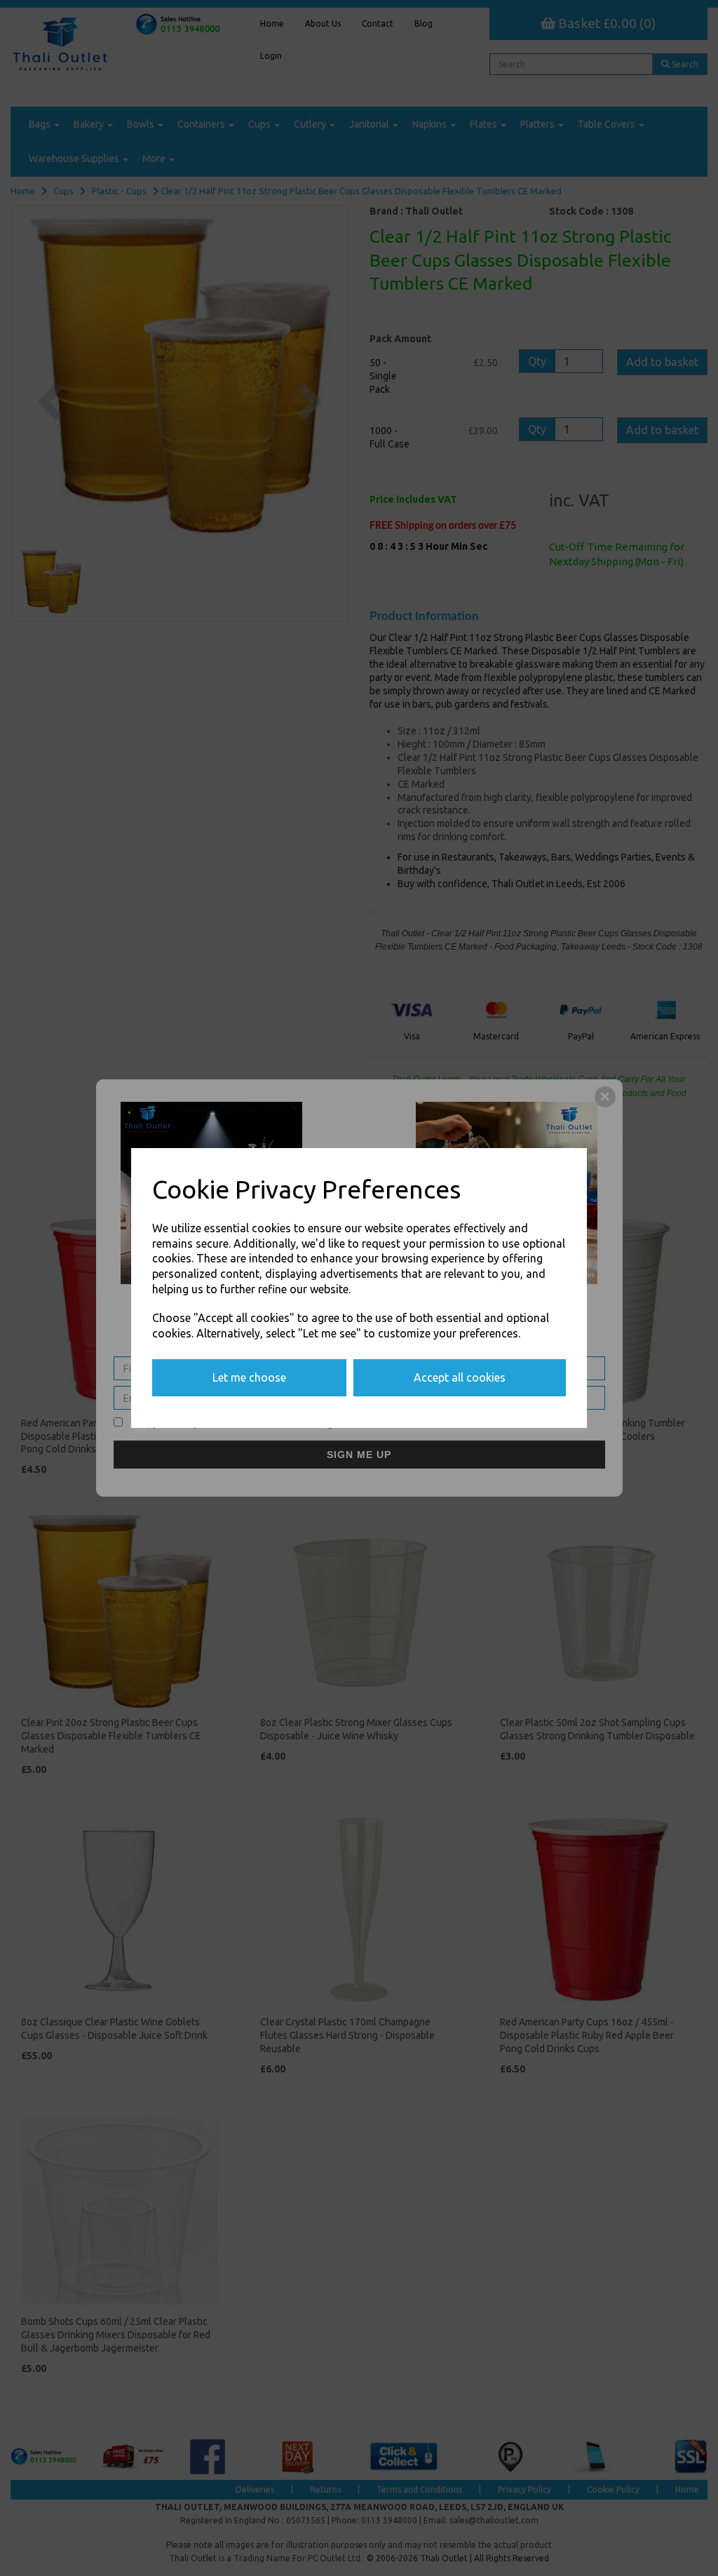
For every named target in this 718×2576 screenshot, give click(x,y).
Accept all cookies (460, 1377)
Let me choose (249, 1377)
